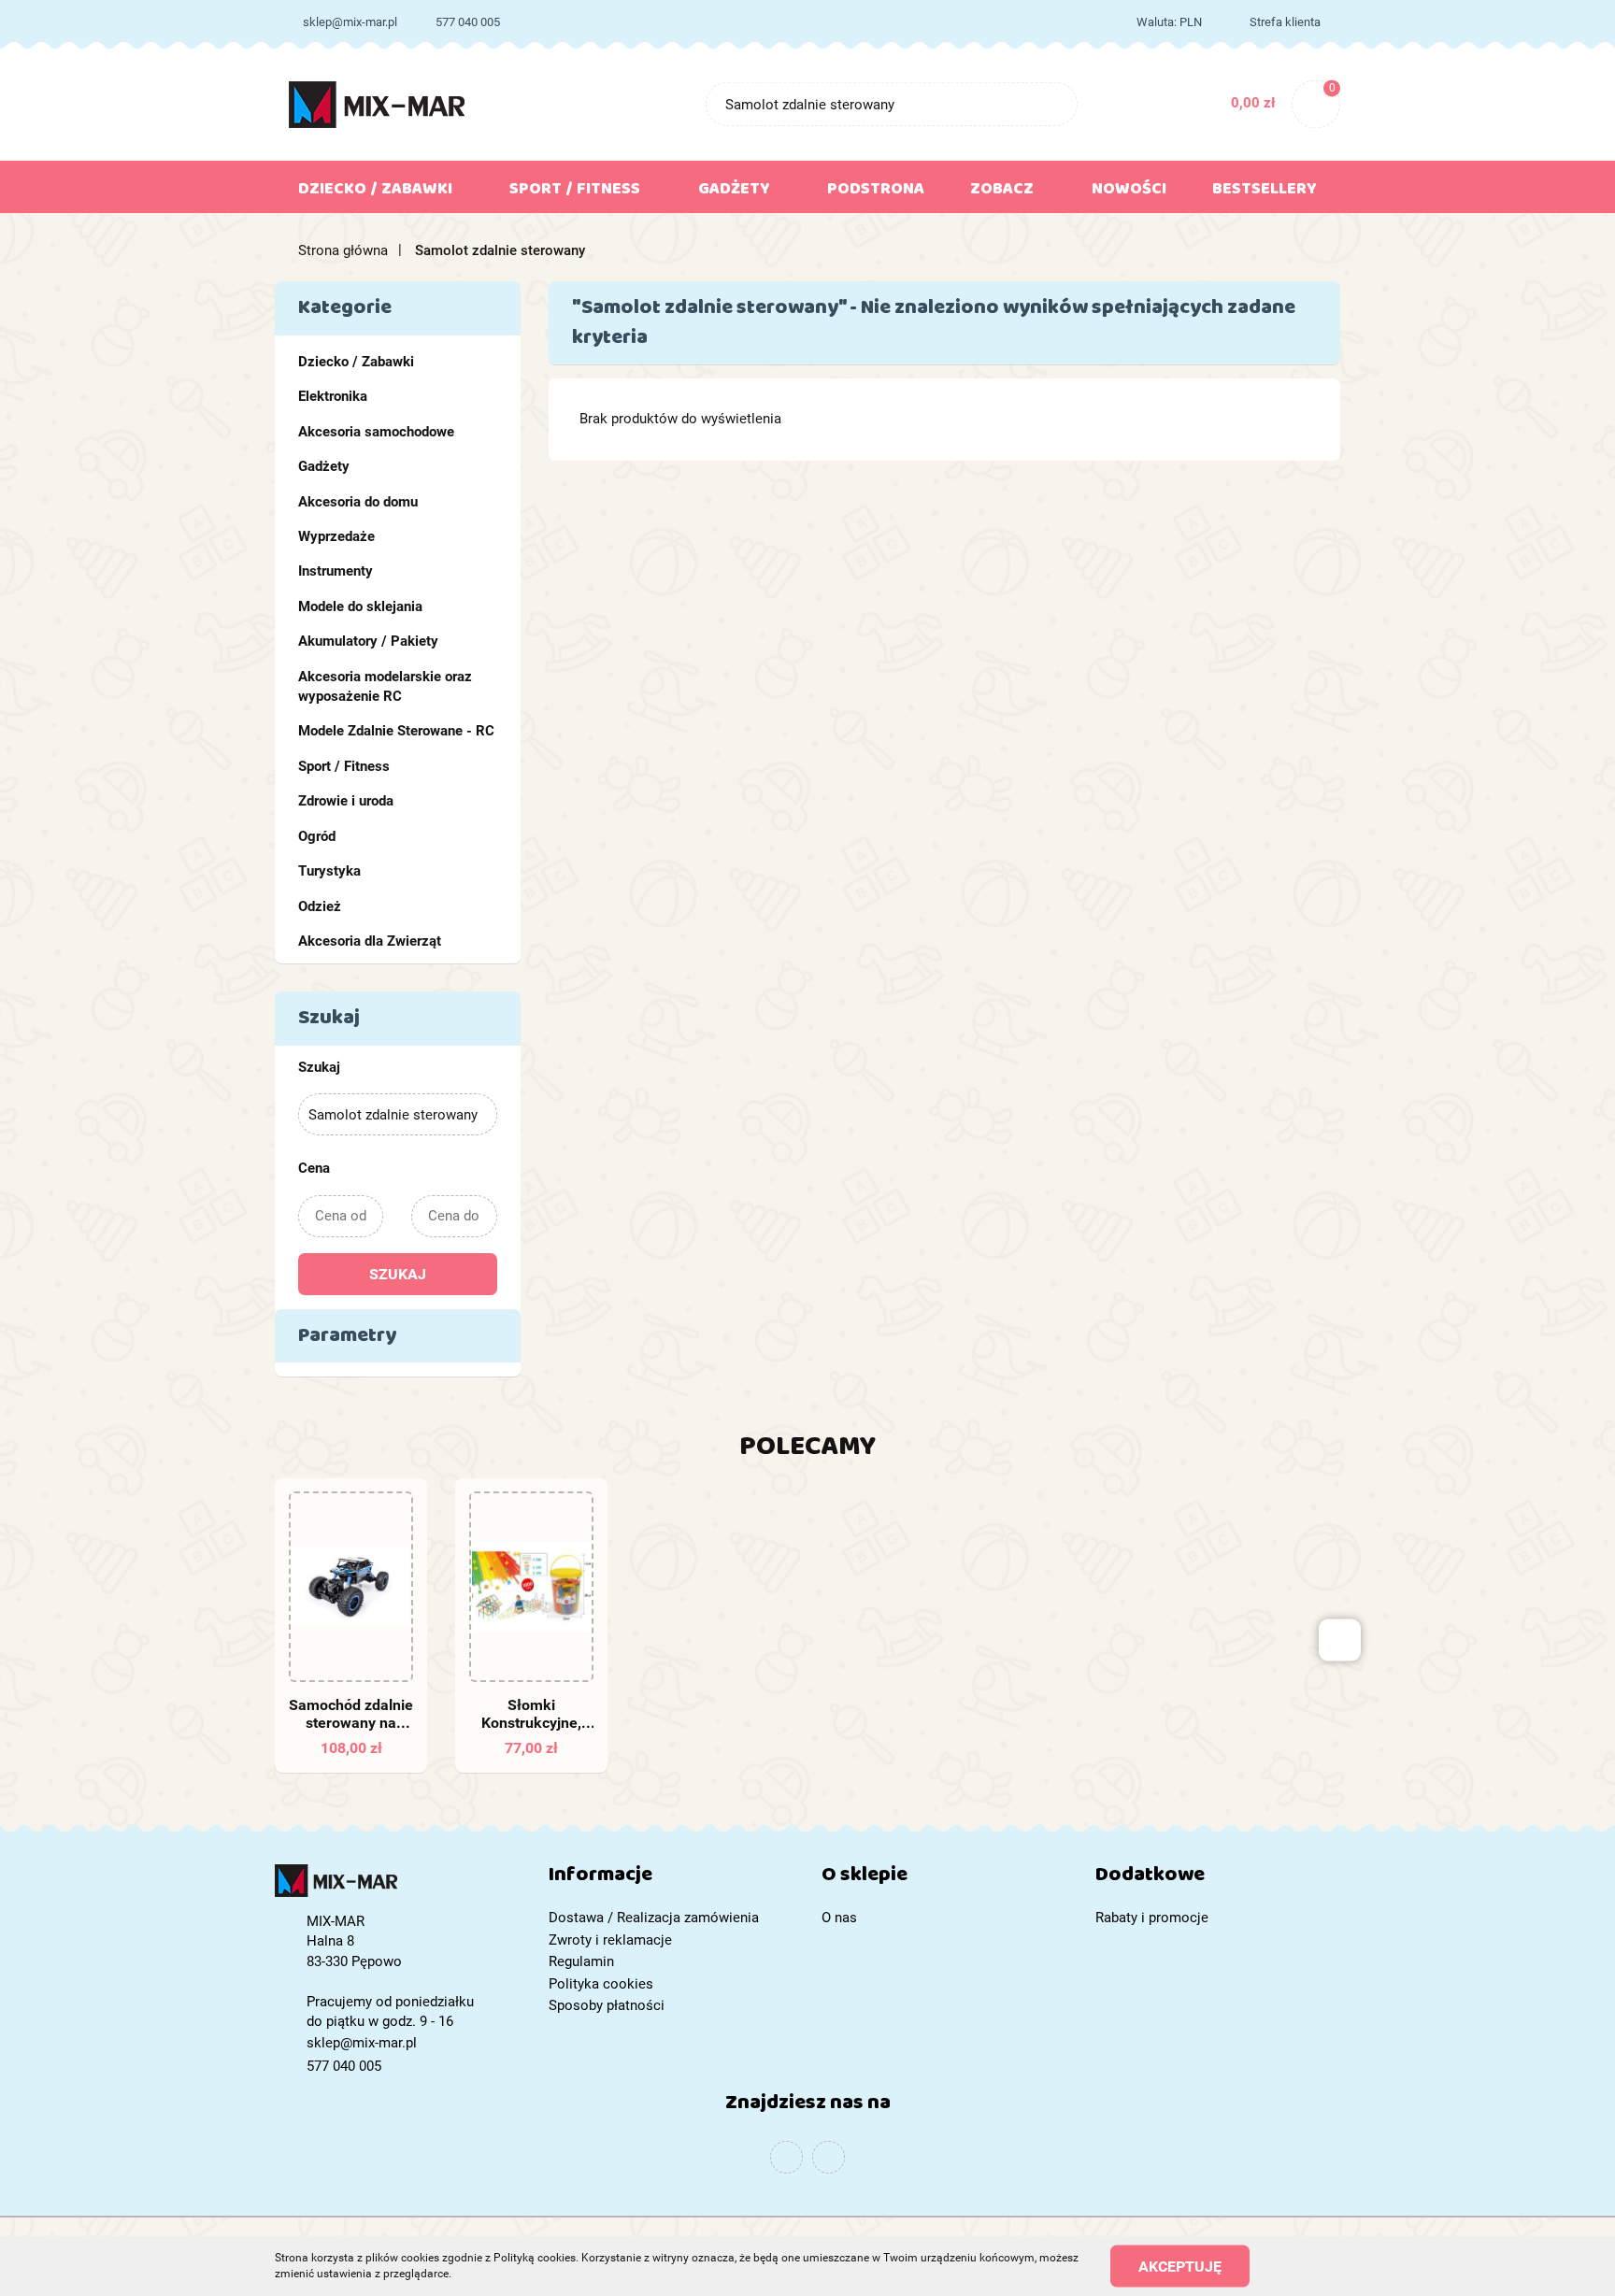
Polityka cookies (601, 1984)
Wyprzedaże (336, 536)
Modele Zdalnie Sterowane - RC (396, 731)
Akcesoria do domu (358, 502)
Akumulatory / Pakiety (368, 641)
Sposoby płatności (607, 2005)
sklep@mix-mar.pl (350, 22)
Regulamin (581, 1961)
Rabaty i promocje (1152, 1918)
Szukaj (398, 1274)
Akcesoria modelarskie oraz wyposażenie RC (385, 686)
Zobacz (1004, 193)
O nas (839, 1918)
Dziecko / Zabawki (356, 362)
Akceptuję (1180, 2266)
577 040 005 (468, 22)
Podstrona (876, 193)
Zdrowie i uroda (346, 801)
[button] (672, 1879)
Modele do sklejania (360, 606)
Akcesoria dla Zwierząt (370, 941)
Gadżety (324, 466)
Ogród (317, 836)
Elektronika (333, 396)
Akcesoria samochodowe (376, 432)
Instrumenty (336, 571)
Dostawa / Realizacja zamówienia (654, 1918)
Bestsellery (1265, 193)
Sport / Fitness (344, 766)
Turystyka (329, 871)
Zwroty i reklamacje (610, 1940)
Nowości (1129, 193)
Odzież (320, 906)
